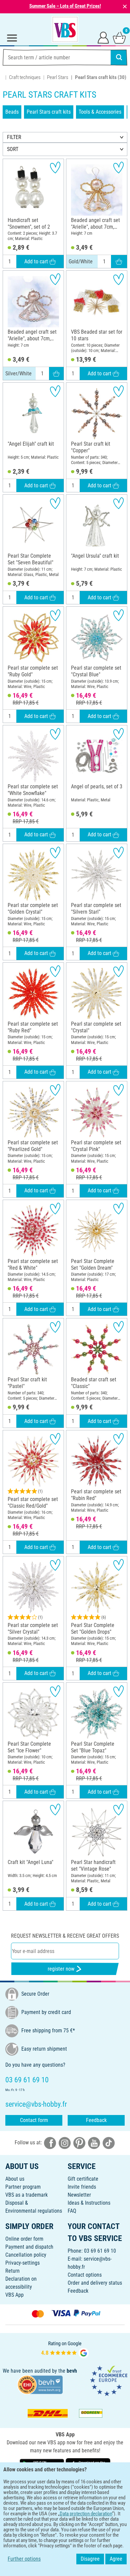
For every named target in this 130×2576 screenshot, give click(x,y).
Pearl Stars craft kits (49, 112)
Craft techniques (25, 77)
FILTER (14, 137)
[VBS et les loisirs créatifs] (65, 29)
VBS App (14, 2295)
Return (12, 2271)
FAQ (72, 2211)
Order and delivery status (95, 2283)
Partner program (23, 2187)
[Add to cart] (119, 262)
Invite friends (82, 2187)
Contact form (34, 2120)
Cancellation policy (26, 2255)
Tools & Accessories (100, 112)
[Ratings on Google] (65, 2349)
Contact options (85, 2275)
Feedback (96, 2120)
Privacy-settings (22, 2263)
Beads (12, 112)
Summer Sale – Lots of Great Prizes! (65, 6)
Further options (24, 2559)
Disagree (90, 2559)
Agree (116, 2559)
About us (15, 2179)
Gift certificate (83, 2179)
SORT (13, 149)
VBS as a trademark (26, 2195)
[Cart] (119, 37)
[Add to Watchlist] (55, 167)
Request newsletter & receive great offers (65, 1936)
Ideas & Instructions (89, 2203)
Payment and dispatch (29, 2247)
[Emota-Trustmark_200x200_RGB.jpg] (109, 2380)
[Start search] (119, 57)
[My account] (103, 37)
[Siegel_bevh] (40, 2384)
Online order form (24, 2239)
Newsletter (79, 2195)
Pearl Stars (58, 77)
